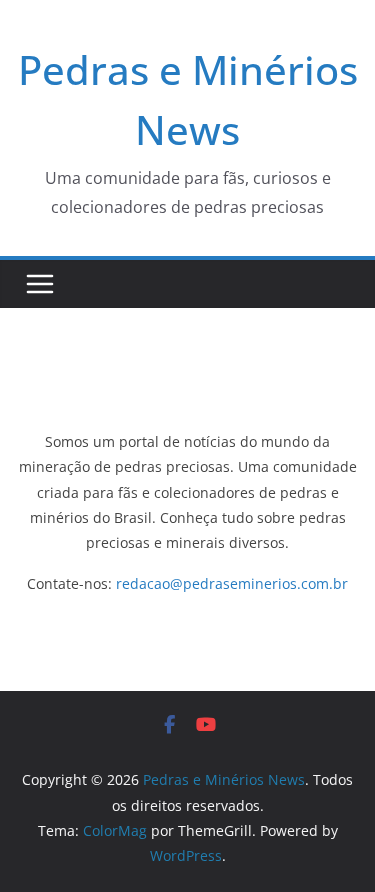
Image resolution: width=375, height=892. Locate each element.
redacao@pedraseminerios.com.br (232, 583)
